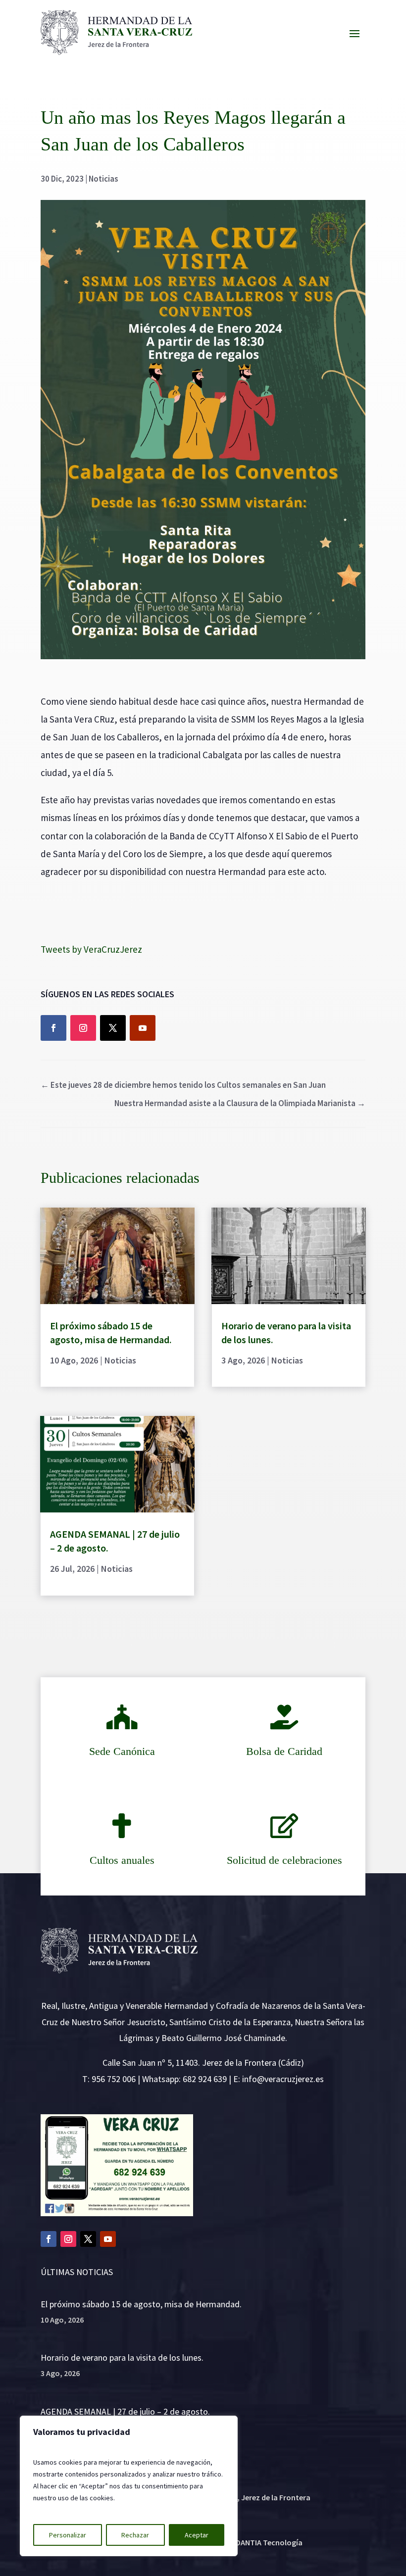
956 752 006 (114, 2079)
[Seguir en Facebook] (53, 1028)
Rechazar (135, 2535)
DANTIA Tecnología (269, 2542)
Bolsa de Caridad (284, 1751)
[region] (129, 2486)
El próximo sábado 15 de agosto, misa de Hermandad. (141, 2304)
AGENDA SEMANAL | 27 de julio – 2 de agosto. (125, 2411)
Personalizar (68, 2535)
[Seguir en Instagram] (83, 1028)
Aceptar (197, 2535)
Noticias (103, 179)
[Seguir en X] (113, 1028)
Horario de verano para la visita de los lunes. (122, 2357)
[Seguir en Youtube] (143, 1028)
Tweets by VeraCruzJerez (91, 949)
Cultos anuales (122, 1860)
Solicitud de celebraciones (284, 1860)
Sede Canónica (122, 1751)
